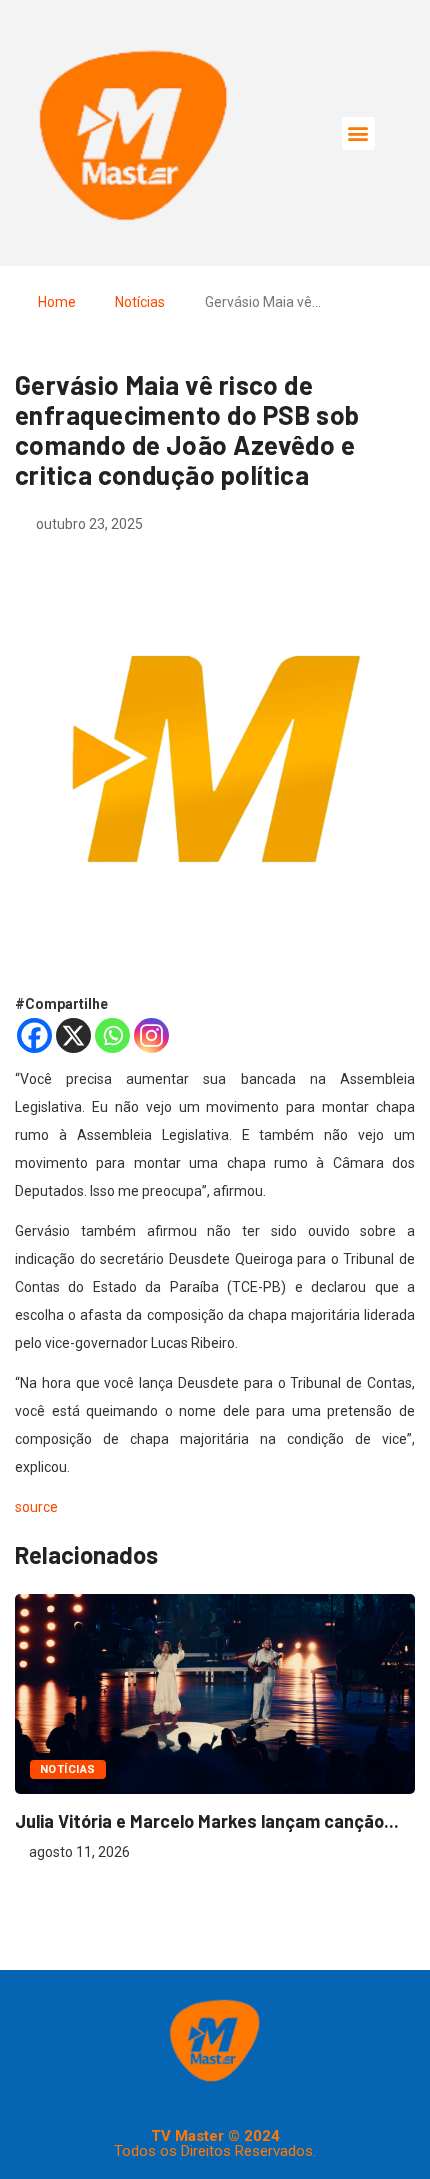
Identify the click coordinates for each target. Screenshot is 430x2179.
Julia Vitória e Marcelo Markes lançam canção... (207, 1821)
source (36, 1507)
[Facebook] (34, 1035)
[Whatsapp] (112, 1035)
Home (57, 302)
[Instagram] (151, 1035)
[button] (358, 133)
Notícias (140, 302)
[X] (73, 1035)
